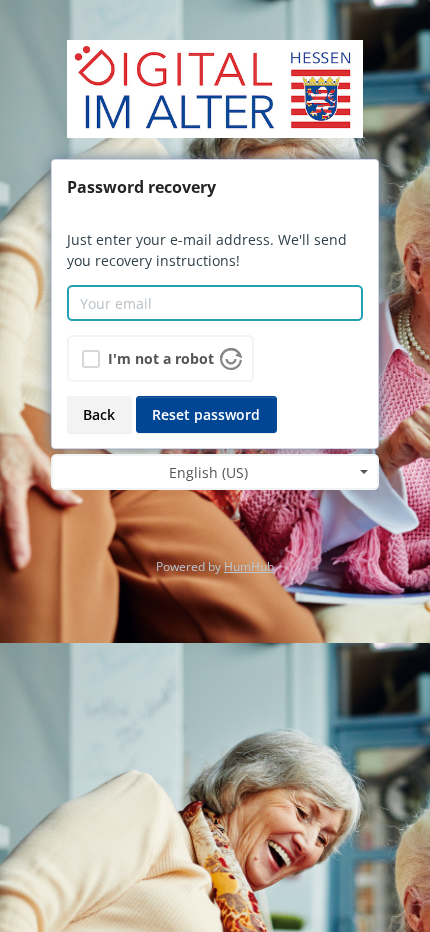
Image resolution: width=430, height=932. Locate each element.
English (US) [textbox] (208, 472)
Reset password (206, 414)
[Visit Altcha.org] (231, 357)
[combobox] (215, 472)
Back (99, 414)
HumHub (249, 566)
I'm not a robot (161, 358)
